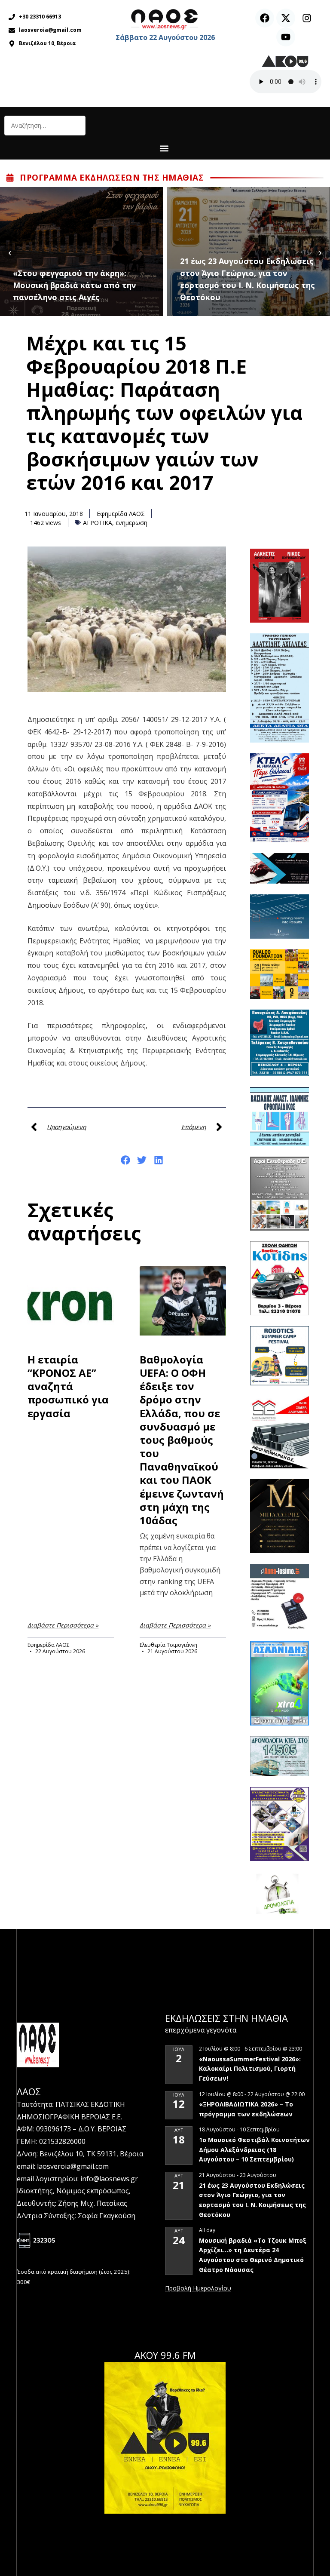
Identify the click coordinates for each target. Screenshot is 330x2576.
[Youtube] (286, 37)
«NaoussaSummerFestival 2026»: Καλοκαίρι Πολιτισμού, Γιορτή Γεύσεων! (250, 2069)
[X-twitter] (286, 18)
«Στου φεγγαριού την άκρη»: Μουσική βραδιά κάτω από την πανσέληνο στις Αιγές (74, 285)
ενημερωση (131, 523)
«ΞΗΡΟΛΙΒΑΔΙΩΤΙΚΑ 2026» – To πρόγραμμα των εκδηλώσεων (246, 2109)
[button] (164, 148)
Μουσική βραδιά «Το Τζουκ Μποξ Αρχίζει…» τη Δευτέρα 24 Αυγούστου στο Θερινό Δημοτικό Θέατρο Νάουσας (253, 2255)
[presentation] (10, 252)
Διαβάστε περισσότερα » (63, 1625)
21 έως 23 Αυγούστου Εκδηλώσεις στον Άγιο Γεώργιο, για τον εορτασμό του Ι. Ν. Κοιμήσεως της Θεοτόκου (247, 279)
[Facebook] (265, 18)
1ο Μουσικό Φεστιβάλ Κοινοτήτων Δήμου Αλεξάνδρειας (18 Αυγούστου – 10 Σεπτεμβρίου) (254, 2149)
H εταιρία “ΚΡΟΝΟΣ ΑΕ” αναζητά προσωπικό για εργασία (68, 1386)
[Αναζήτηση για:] (45, 126)
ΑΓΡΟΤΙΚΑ (98, 523)
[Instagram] (307, 18)
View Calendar (198, 2289)
